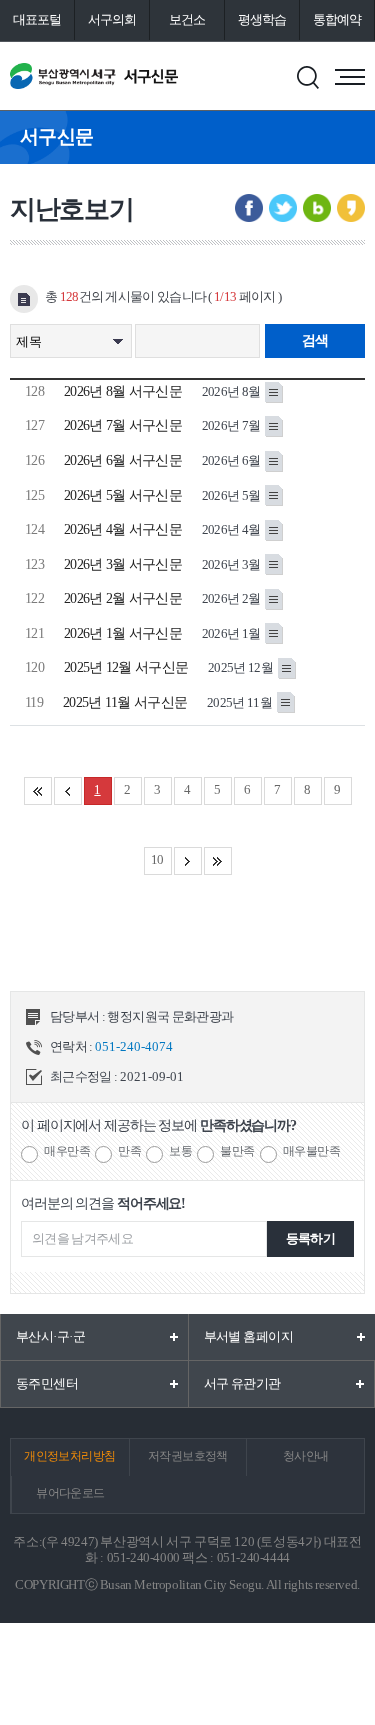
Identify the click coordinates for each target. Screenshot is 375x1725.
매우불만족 (312, 1151)
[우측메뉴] (350, 77)
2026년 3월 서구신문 (123, 564)
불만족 (237, 1151)
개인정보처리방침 (69, 1456)
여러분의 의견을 (103, 1203)
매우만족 (67, 1151)
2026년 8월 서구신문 (123, 391)
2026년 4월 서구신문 (123, 529)
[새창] (274, 390)
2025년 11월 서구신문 (125, 702)
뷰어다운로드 (70, 1493)
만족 (129, 1151)
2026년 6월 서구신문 (123, 460)
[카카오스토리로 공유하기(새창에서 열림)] (351, 208)
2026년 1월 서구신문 (123, 633)
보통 (180, 1151)
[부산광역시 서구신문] (94, 76)
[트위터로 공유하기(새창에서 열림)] (283, 208)
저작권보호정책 (188, 1456)
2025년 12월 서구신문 (126, 667)
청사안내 (306, 1456)
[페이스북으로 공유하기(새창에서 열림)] (249, 208)
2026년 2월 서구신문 (123, 598)
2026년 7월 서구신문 (123, 425)
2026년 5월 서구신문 (123, 495)
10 (157, 859)
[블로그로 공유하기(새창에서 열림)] (317, 208)
